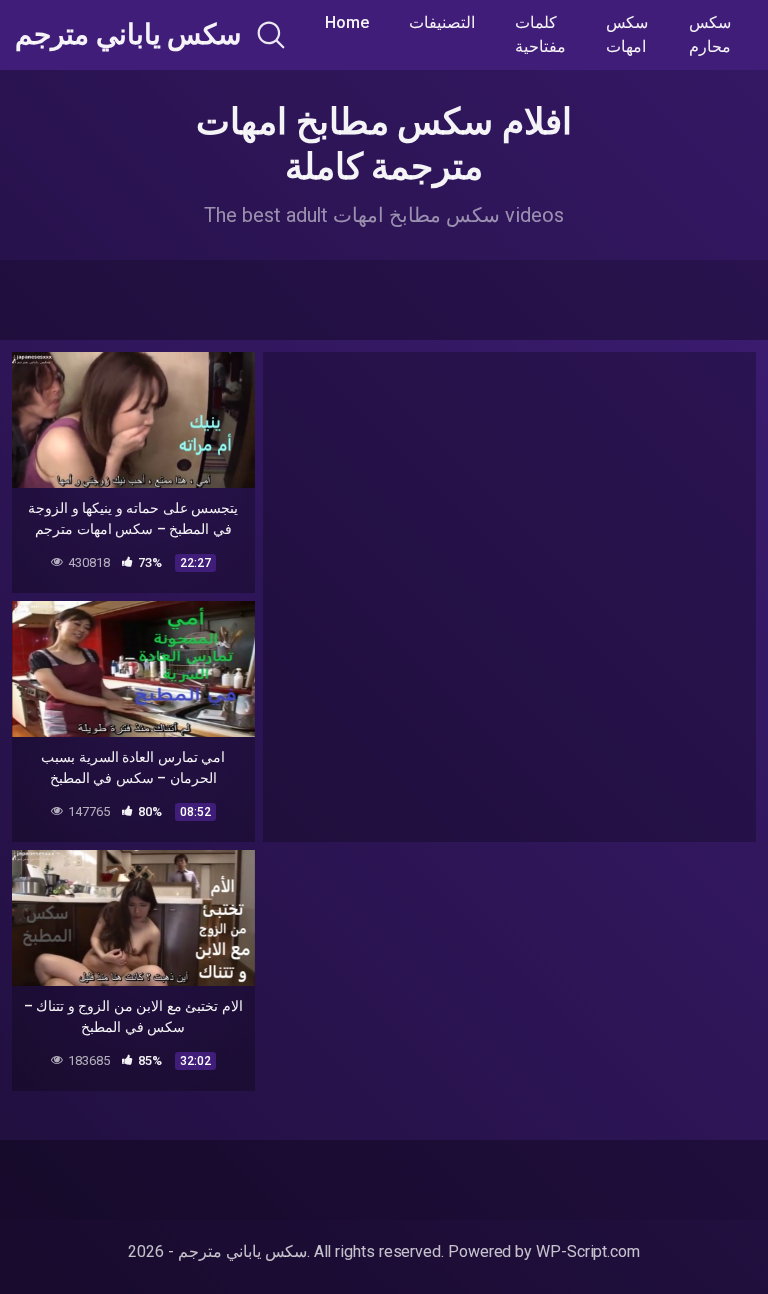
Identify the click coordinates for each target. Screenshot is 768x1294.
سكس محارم (710, 34)
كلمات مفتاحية (540, 34)
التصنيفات (442, 22)
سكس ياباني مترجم (128, 35)
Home (347, 22)
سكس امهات (627, 34)
